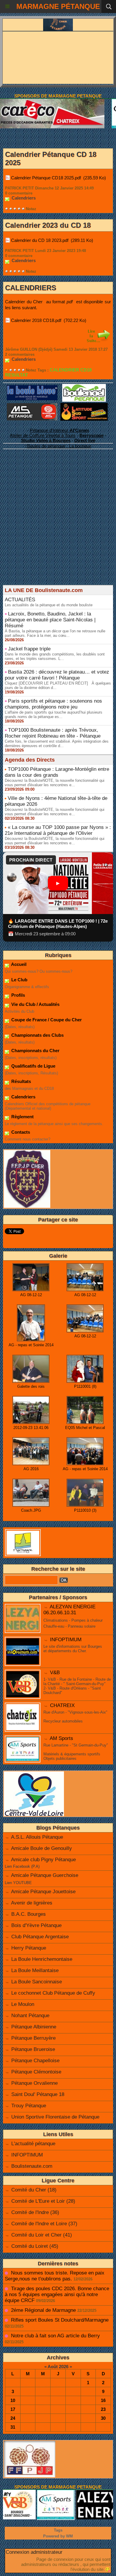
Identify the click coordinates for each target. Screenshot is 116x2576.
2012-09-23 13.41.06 (31, 1428)
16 (103, 2400)
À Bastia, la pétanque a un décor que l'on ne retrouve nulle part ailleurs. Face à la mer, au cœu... (55, 633)
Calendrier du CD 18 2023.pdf (40, 240)
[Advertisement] (55, 527)
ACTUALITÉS (20, 600)
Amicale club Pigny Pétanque (43, 1860)
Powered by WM (58, 2536)
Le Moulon (23, 2004)
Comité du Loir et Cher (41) (42, 2235)
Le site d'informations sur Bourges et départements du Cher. (73, 1649)
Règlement (22, 1117)
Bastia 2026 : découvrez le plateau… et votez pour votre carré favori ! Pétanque (57, 675)
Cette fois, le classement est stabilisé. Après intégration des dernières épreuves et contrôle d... (57, 744)
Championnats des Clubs (37, 1035)
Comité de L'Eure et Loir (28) (43, 2201)
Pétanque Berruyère (33, 2038)
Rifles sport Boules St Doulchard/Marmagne (60, 2320)
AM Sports (61, 1738)
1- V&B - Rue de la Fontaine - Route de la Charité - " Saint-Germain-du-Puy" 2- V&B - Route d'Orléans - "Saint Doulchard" (77, 1686)
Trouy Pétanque (29, 2106)
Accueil (18, 964)
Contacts (20, 1132)
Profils (18, 995)
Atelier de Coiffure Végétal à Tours (43, 435)
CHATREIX (62, 1705)
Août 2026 (58, 2367)
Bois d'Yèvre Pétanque (36, 1925)
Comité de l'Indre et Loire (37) (44, 2224)
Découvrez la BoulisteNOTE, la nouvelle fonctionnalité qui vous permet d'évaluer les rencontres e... (55, 783)
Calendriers (23, 1097)
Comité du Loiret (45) (35, 2246)
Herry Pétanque (29, 1948)
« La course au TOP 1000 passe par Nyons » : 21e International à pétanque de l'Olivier (58, 830)
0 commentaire (19, 193)
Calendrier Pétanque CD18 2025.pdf (46, 178)
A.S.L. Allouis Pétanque (37, 1837)
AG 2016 (31, 1469)
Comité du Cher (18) (34, 2190)
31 (13, 2427)
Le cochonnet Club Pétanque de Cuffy (53, 1993)
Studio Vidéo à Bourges (46, 440)
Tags (58, 2530)
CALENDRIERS (31, 288)
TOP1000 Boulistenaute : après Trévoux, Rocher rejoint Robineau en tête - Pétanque (53, 733)
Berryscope (91, 435)
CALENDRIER (64, 370)
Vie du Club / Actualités (35, 1004)
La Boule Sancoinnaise (37, 1982)
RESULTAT (17, 375)
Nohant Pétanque (30, 2016)
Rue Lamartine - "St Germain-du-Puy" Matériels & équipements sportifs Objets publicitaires (76, 1752)
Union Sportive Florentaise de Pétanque (55, 2117)
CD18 (86, 370)
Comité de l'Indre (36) (35, 2212)
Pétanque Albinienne (34, 2027)
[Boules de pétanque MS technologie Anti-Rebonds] (32, 406)
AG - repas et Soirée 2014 (31, 1345)
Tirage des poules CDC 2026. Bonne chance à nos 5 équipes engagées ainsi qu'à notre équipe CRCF (57, 2295)
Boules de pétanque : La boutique (59, 446)
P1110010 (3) (85, 1510)
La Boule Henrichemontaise (42, 1959)
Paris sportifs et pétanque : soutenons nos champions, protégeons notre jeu (53, 704)
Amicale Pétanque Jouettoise (43, 1892)
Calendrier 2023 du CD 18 (48, 225)
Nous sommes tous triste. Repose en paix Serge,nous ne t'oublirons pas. (55, 2276)
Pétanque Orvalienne (35, 2083)
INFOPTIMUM (66, 1640)
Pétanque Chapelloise (35, 2061)
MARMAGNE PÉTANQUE (58, 6)
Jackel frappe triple (29, 649)
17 (13, 2409)
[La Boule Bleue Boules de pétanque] (32, 388)
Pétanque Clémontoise (36, 2072)
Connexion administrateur (34, 2552)
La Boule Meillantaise (35, 1970)
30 (103, 2418)
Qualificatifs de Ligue (33, 1066)
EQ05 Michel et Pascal (85, 1428)
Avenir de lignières (32, 1903)
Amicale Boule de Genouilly (41, 1848)
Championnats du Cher (35, 1051)
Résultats (21, 1081)
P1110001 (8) (85, 1386)
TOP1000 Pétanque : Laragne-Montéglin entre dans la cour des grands (57, 772)
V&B (55, 1673)
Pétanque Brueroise (33, 2049)
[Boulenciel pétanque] (84, 386)
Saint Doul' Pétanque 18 (38, 2094)
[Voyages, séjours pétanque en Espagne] (84, 405)
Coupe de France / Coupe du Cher (46, 1020)
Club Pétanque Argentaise (40, 1937)
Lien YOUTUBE (18, 1883)
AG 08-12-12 (31, 1295)
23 (103, 2409)
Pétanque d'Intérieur (59, 430)
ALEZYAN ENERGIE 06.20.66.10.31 (69, 1610)
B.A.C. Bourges (29, 1914)
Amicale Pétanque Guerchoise (45, 1875)
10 (13, 2400)
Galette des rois (31, 1386)
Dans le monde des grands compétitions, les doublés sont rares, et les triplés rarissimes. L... (55, 656)
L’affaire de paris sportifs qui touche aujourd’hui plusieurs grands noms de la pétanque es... (54, 714)
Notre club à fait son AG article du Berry (55, 2336)
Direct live (85, 440)
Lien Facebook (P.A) (22, 1866)
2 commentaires (20, 354)
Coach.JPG (31, 1510)
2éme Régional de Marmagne (43, 2310)
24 (13, 2418)
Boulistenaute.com (32, 2166)
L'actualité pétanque (33, 2144)
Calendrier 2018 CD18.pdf (36, 320)
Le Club (19, 980)
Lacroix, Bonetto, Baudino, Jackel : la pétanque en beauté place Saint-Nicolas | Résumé (50, 620)
